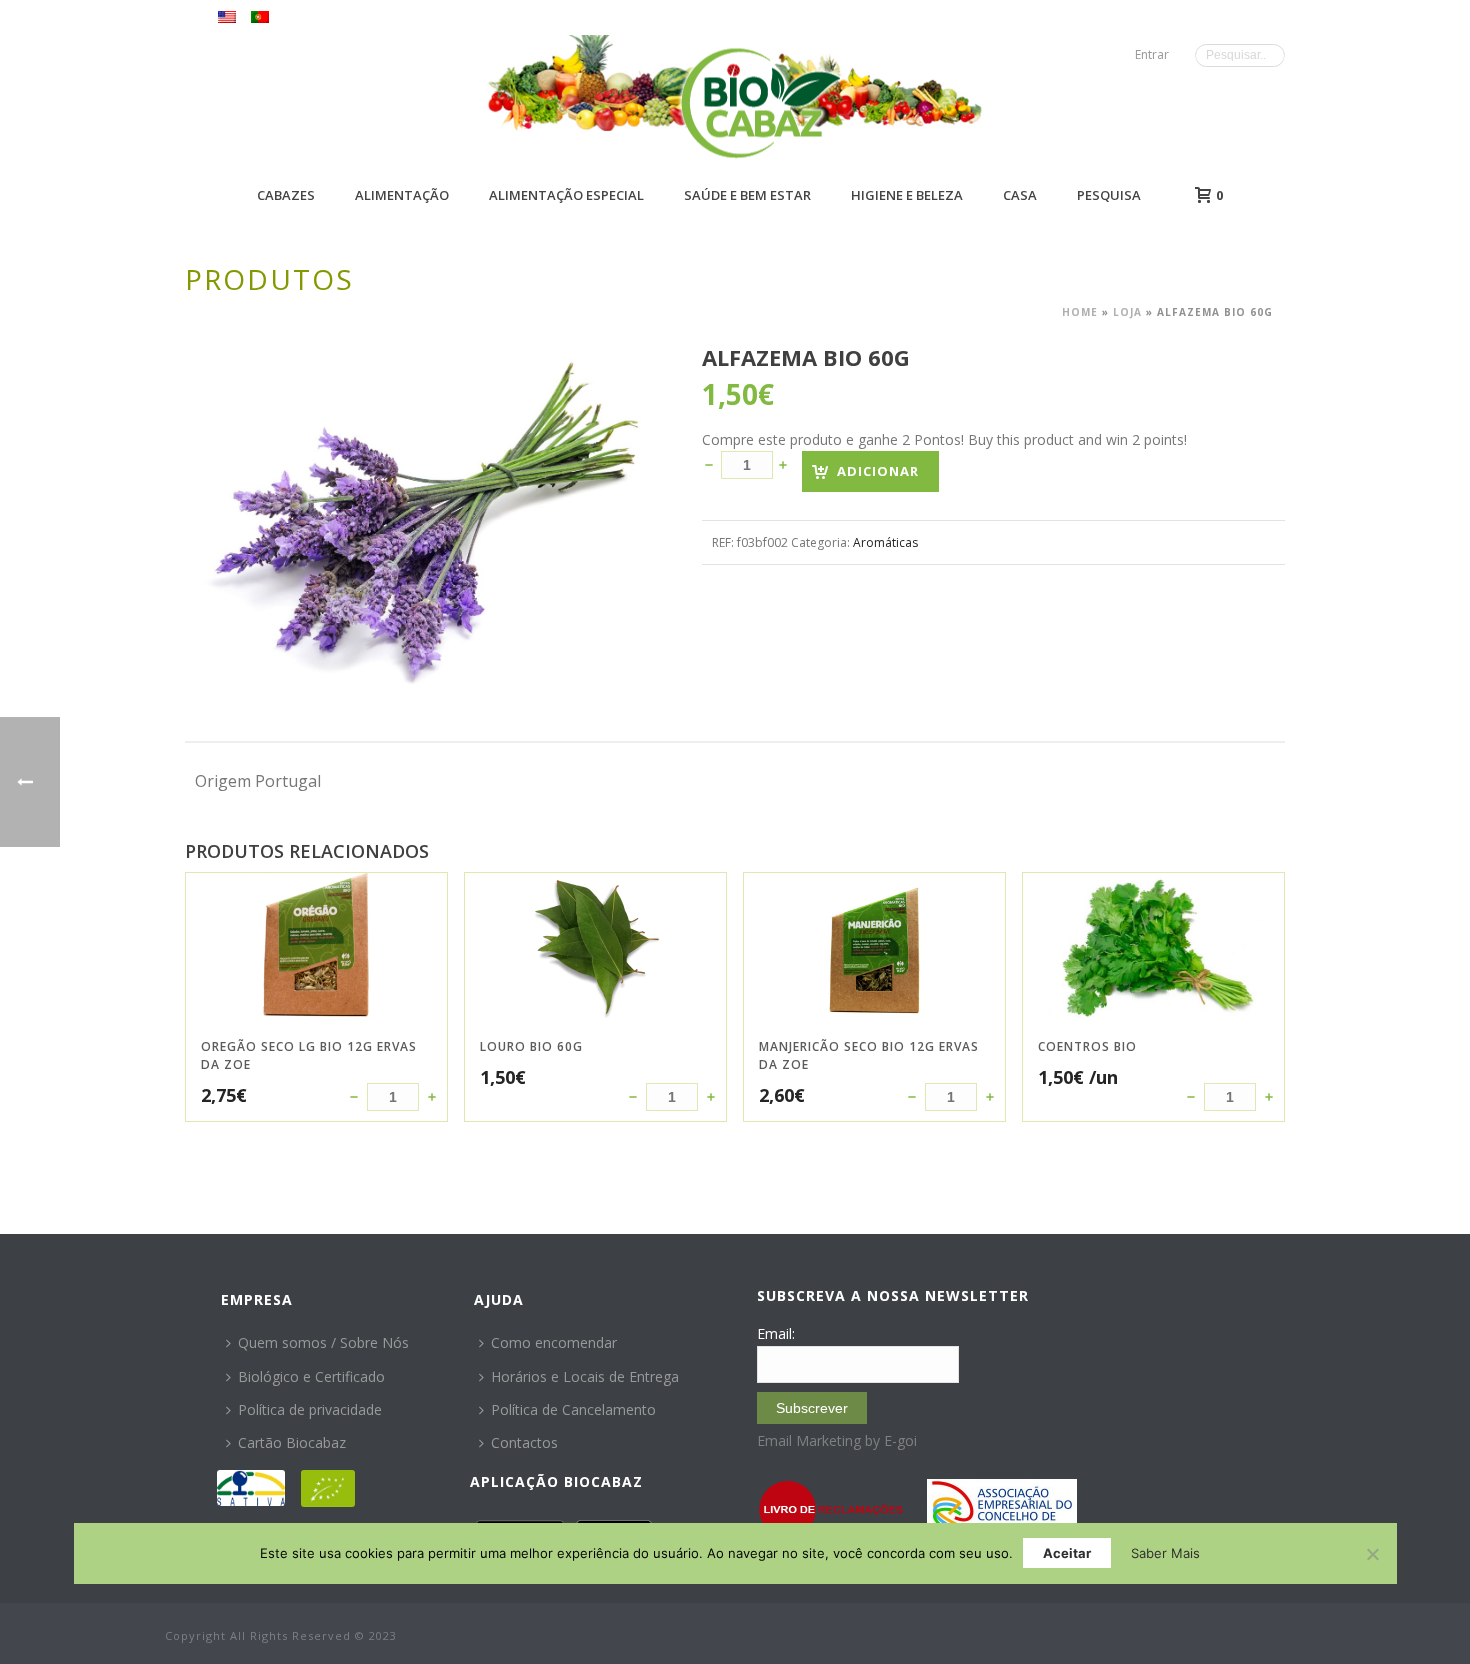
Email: (776, 1333)
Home (1080, 312)
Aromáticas (885, 542)
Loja (1127, 312)
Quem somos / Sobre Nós (323, 1342)
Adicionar (878, 471)
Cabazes (286, 195)
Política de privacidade (310, 1409)
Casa (1020, 195)
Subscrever (812, 1408)
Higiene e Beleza (907, 195)
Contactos (524, 1442)
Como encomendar (554, 1342)
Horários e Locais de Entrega (585, 1376)
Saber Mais (1165, 1553)
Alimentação (402, 195)
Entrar (1152, 54)
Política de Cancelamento (573, 1409)
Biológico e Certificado (311, 1376)
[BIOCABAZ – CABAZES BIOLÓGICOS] (760, 102)
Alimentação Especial (566, 195)
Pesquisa (1109, 195)
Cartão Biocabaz (292, 1442)
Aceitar (1067, 1553)
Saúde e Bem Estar (747, 195)
